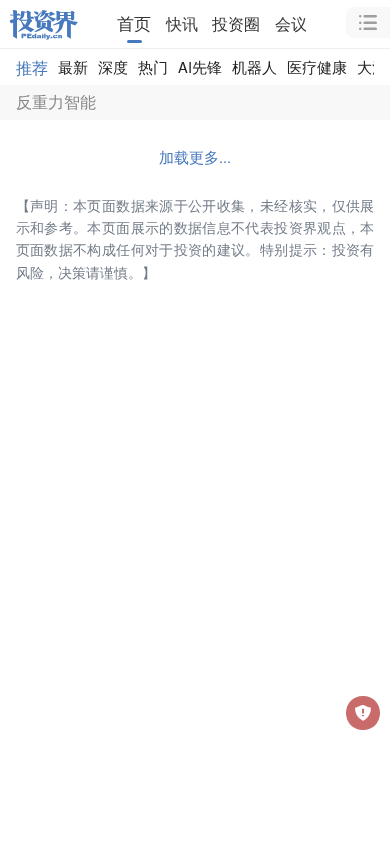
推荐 (32, 67)
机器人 (254, 66)
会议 (291, 23)
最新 (73, 66)
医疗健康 (317, 66)
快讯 (182, 23)
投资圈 (236, 23)
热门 (153, 66)
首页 (134, 23)
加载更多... (195, 156)
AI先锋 (200, 66)
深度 (113, 66)
